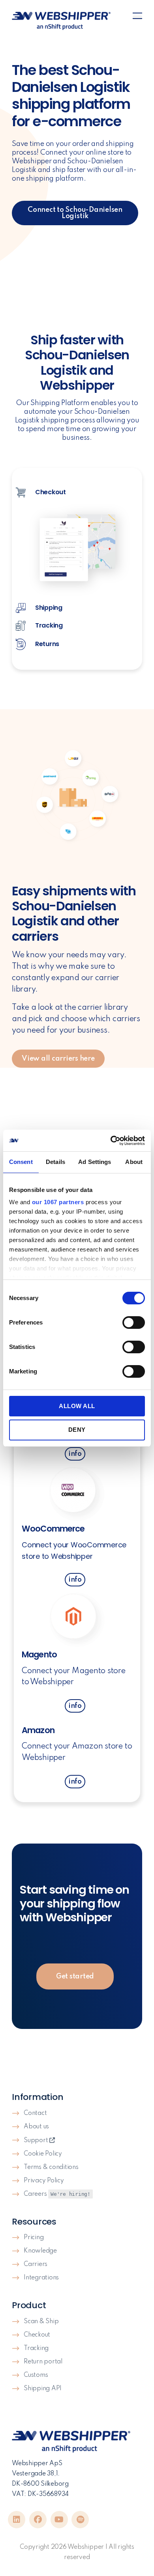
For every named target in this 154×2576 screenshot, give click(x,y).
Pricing (34, 2238)
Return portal (43, 2362)
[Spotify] (80, 2520)
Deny (77, 1430)
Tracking (36, 2348)
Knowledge (40, 2251)
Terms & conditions (51, 2167)
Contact (35, 2113)
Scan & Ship (41, 2322)
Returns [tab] (46, 644)
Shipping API (43, 2389)
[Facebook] (38, 2520)
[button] (137, 18)
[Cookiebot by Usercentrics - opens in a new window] (111, 1141)
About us (36, 2127)
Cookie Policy (43, 2154)
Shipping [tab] (48, 608)
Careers (57, 2194)
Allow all (77, 1406)
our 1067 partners (58, 1202)
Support (37, 2141)
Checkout (37, 2335)
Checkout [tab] (50, 492)
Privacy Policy (44, 2181)
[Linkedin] (17, 2520)
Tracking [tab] (48, 625)
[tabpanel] (77, 550)
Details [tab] (55, 1162)
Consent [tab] (21, 1162)
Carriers (36, 2264)
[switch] (134, 1323)
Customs (36, 2375)
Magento (39, 1654)
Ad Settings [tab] (95, 1162)
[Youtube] (59, 2520)
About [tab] (134, 1162)
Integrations (41, 2278)
